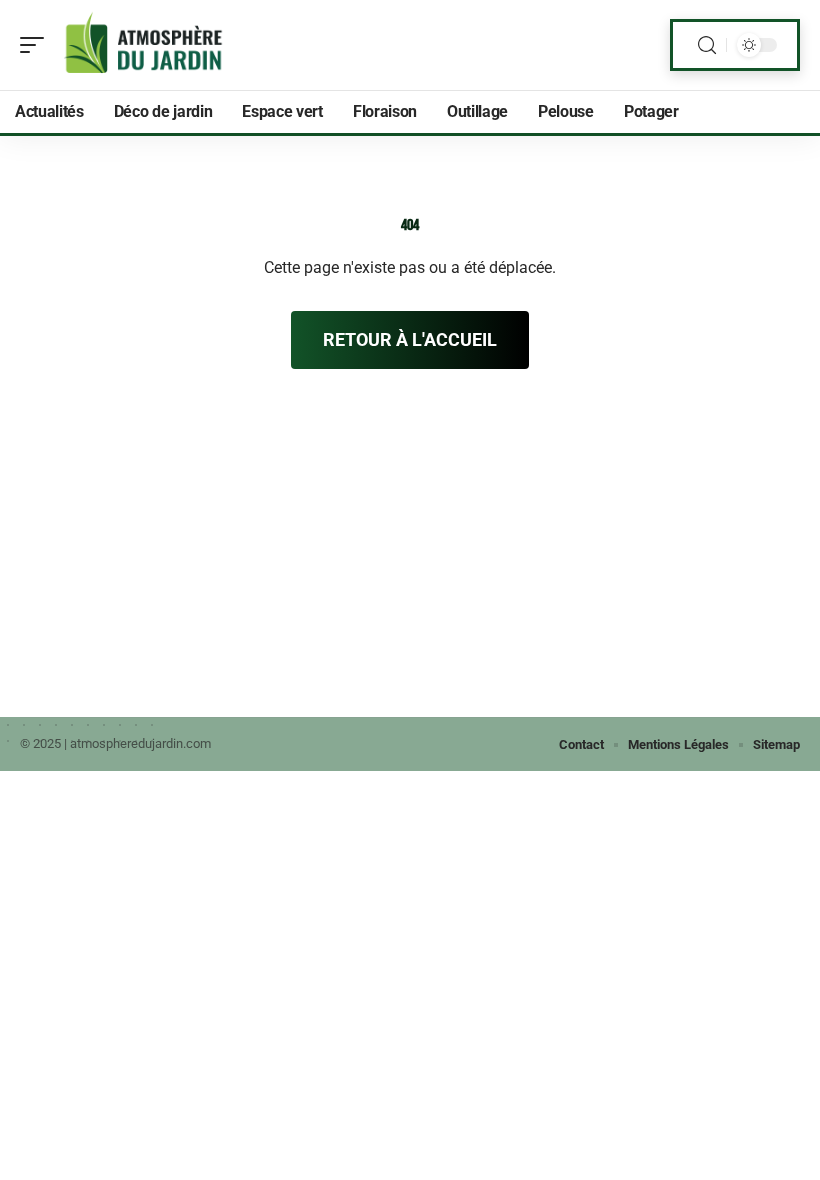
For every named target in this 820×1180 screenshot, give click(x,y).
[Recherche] (707, 45)
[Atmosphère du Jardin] (144, 45)
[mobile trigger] (37, 45)
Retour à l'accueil (410, 339)
